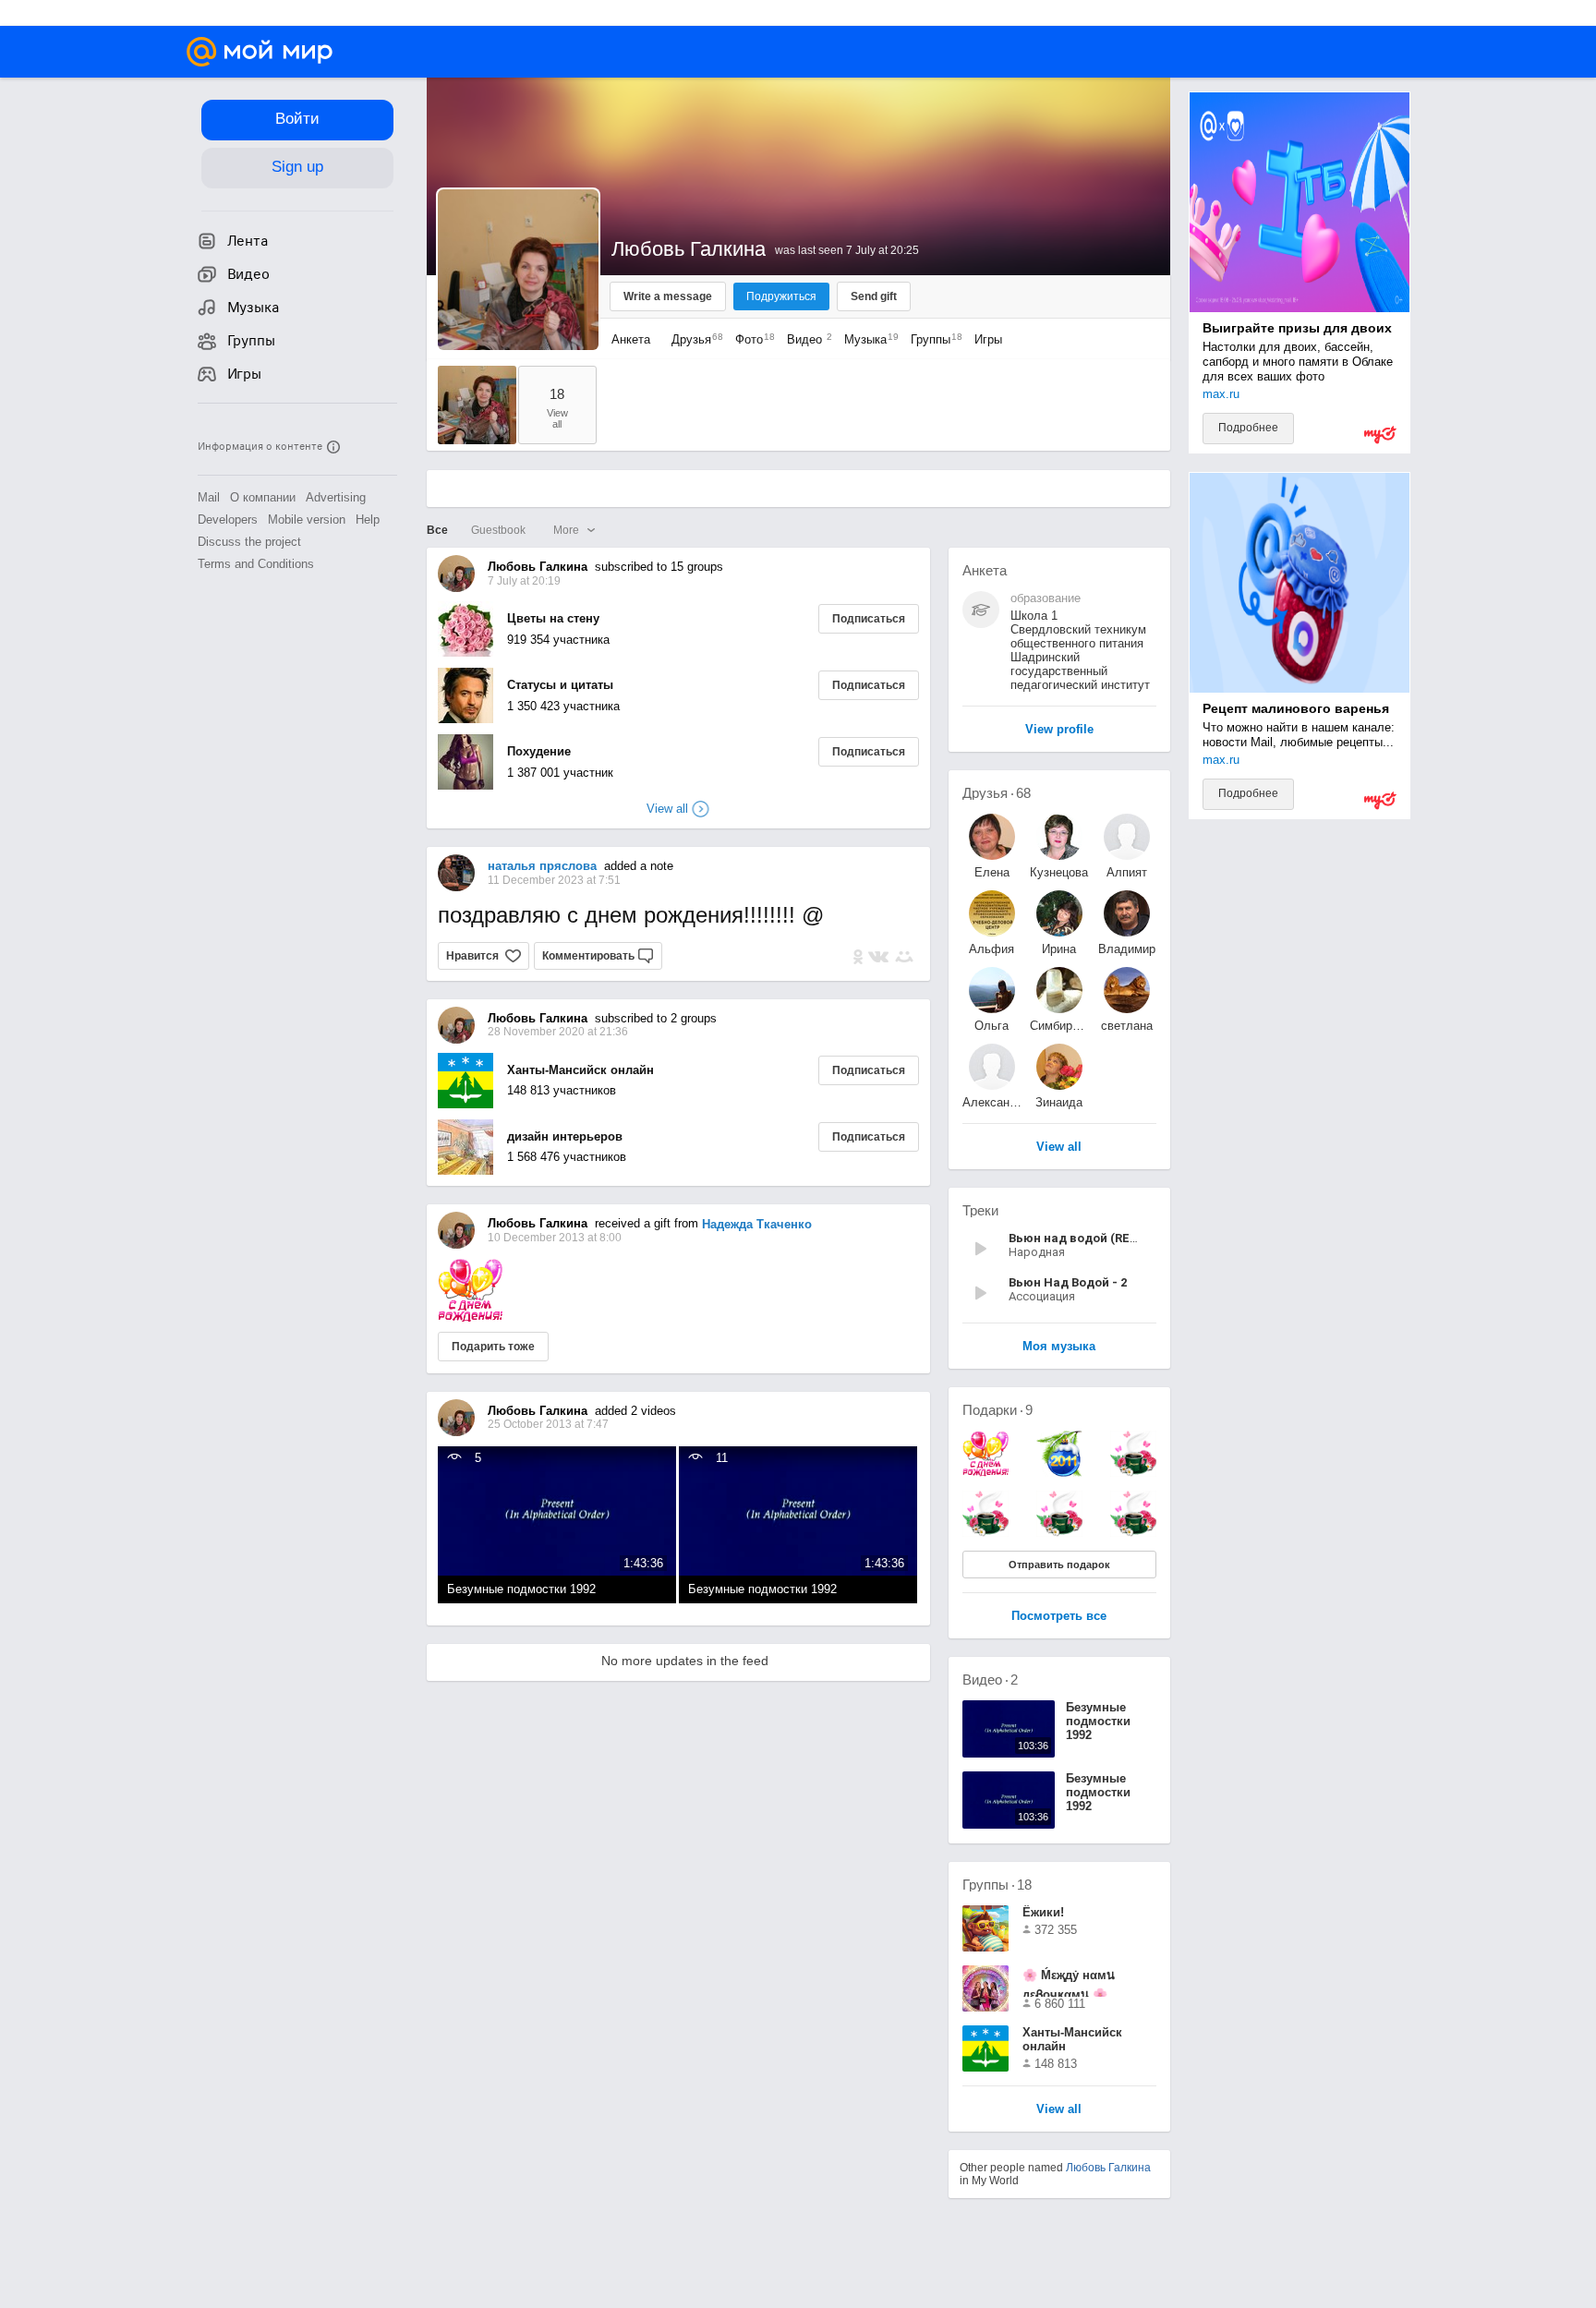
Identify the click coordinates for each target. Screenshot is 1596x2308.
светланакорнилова (1126, 1026)
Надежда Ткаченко (757, 1224)
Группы (932, 339)
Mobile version (307, 520)
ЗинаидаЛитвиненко (1059, 1102)
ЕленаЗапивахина (992, 872)
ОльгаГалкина (992, 1026)
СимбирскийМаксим (1059, 1026)
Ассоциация (1042, 1296)
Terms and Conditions (256, 564)
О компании (263, 497)
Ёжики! (1043, 1912)
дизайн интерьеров (565, 1136)
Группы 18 (997, 1885)
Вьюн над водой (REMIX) (1082, 1238)
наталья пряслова (542, 866)
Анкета (631, 339)
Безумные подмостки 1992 (521, 1589)
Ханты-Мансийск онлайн (580, 1070)
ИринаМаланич (1059, 949)
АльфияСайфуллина (992, 949)
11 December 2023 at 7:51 (554, 880)
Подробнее (1248, 428)
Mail (209, 497)
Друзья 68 (997, 793)
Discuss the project (249, 542)
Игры (988, 339)
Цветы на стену (553, 618)
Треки (980, 1210)
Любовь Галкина (1108, 2168)
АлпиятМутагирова (1127, 872)
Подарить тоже (493, 1347)
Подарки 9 (997, 1410)
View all (1059, 2110)
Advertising (336, 497)
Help (368, 520)
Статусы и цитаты (560, 685)
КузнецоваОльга (1059, 872)
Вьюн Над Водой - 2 (1068, 1282)
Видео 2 (990, 1680)
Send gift (874, 296)
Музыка (867, 339)
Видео (806, 339)
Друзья (693, 339)
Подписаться (869, 619)
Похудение (539, 751)
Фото (750, 339)
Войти (297, 119)
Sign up (297, 167)
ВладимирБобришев (1127, 949)
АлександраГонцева (992, 1102)
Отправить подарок (1059, 1565)
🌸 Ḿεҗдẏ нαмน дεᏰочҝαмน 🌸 (1069, 1982)
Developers (228, 520)
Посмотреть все (1059, 1617)
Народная (1037, 1252)
